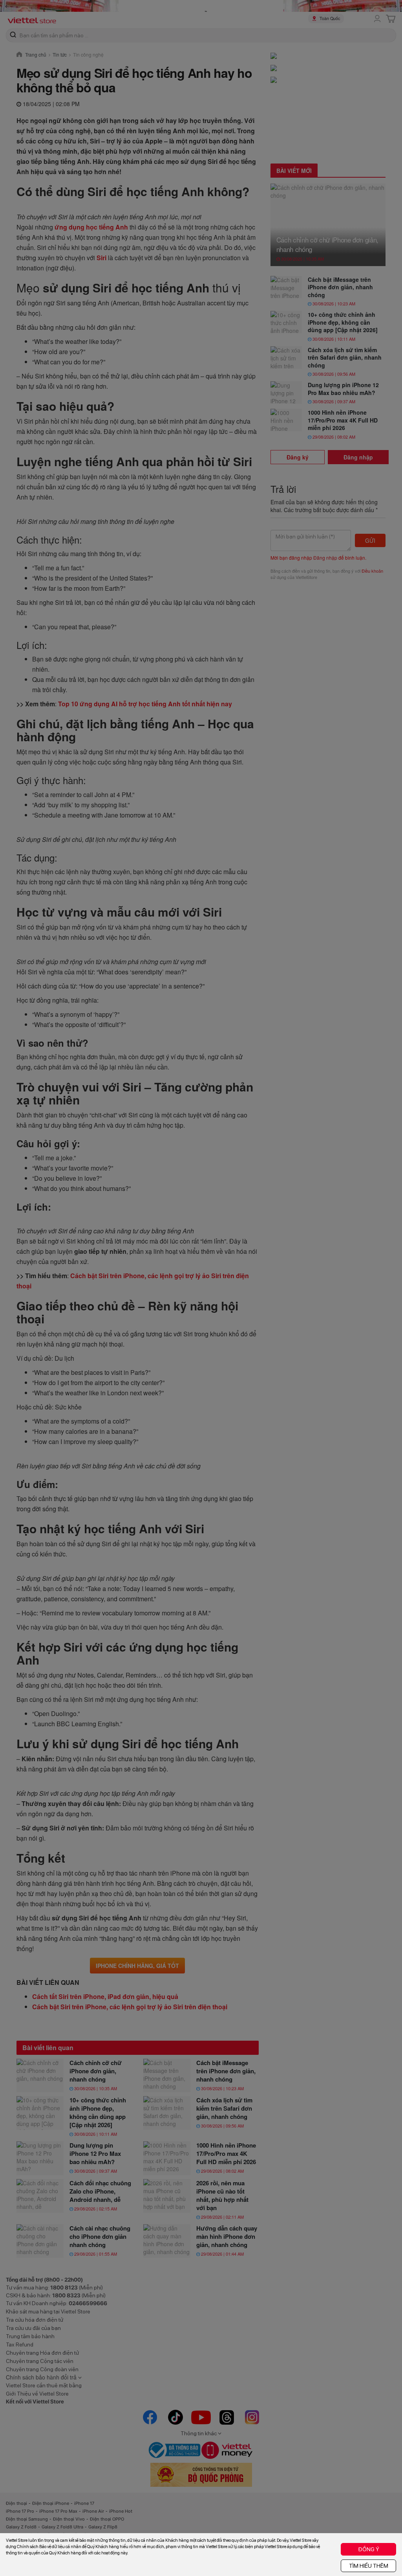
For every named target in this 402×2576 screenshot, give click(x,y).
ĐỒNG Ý (369, 2549)
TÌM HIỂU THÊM (369, 2566)
